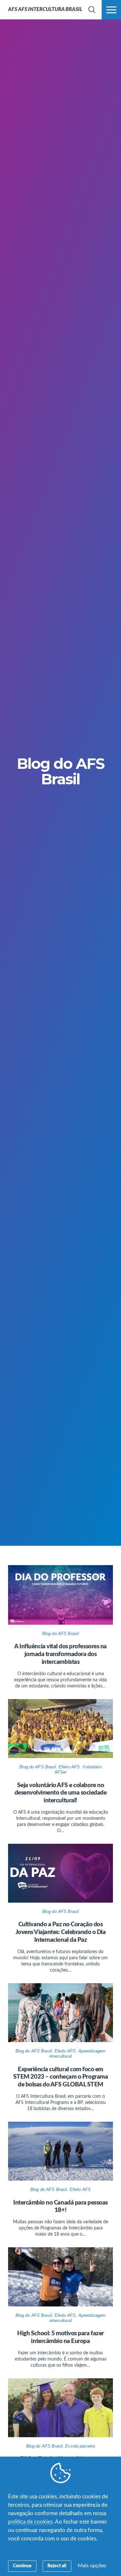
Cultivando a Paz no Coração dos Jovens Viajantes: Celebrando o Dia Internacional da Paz (61, 1932)
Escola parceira (80, 2446)
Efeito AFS (69, 1767)
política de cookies (30, 2522)
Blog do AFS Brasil (60, 1634)
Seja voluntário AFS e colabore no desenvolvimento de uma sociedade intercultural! (61, 1793)
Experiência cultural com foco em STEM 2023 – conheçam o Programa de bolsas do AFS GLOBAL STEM (60, 2077)
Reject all (57, 2566)
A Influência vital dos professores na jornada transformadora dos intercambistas (60, 1654)
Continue (22, 2566)
